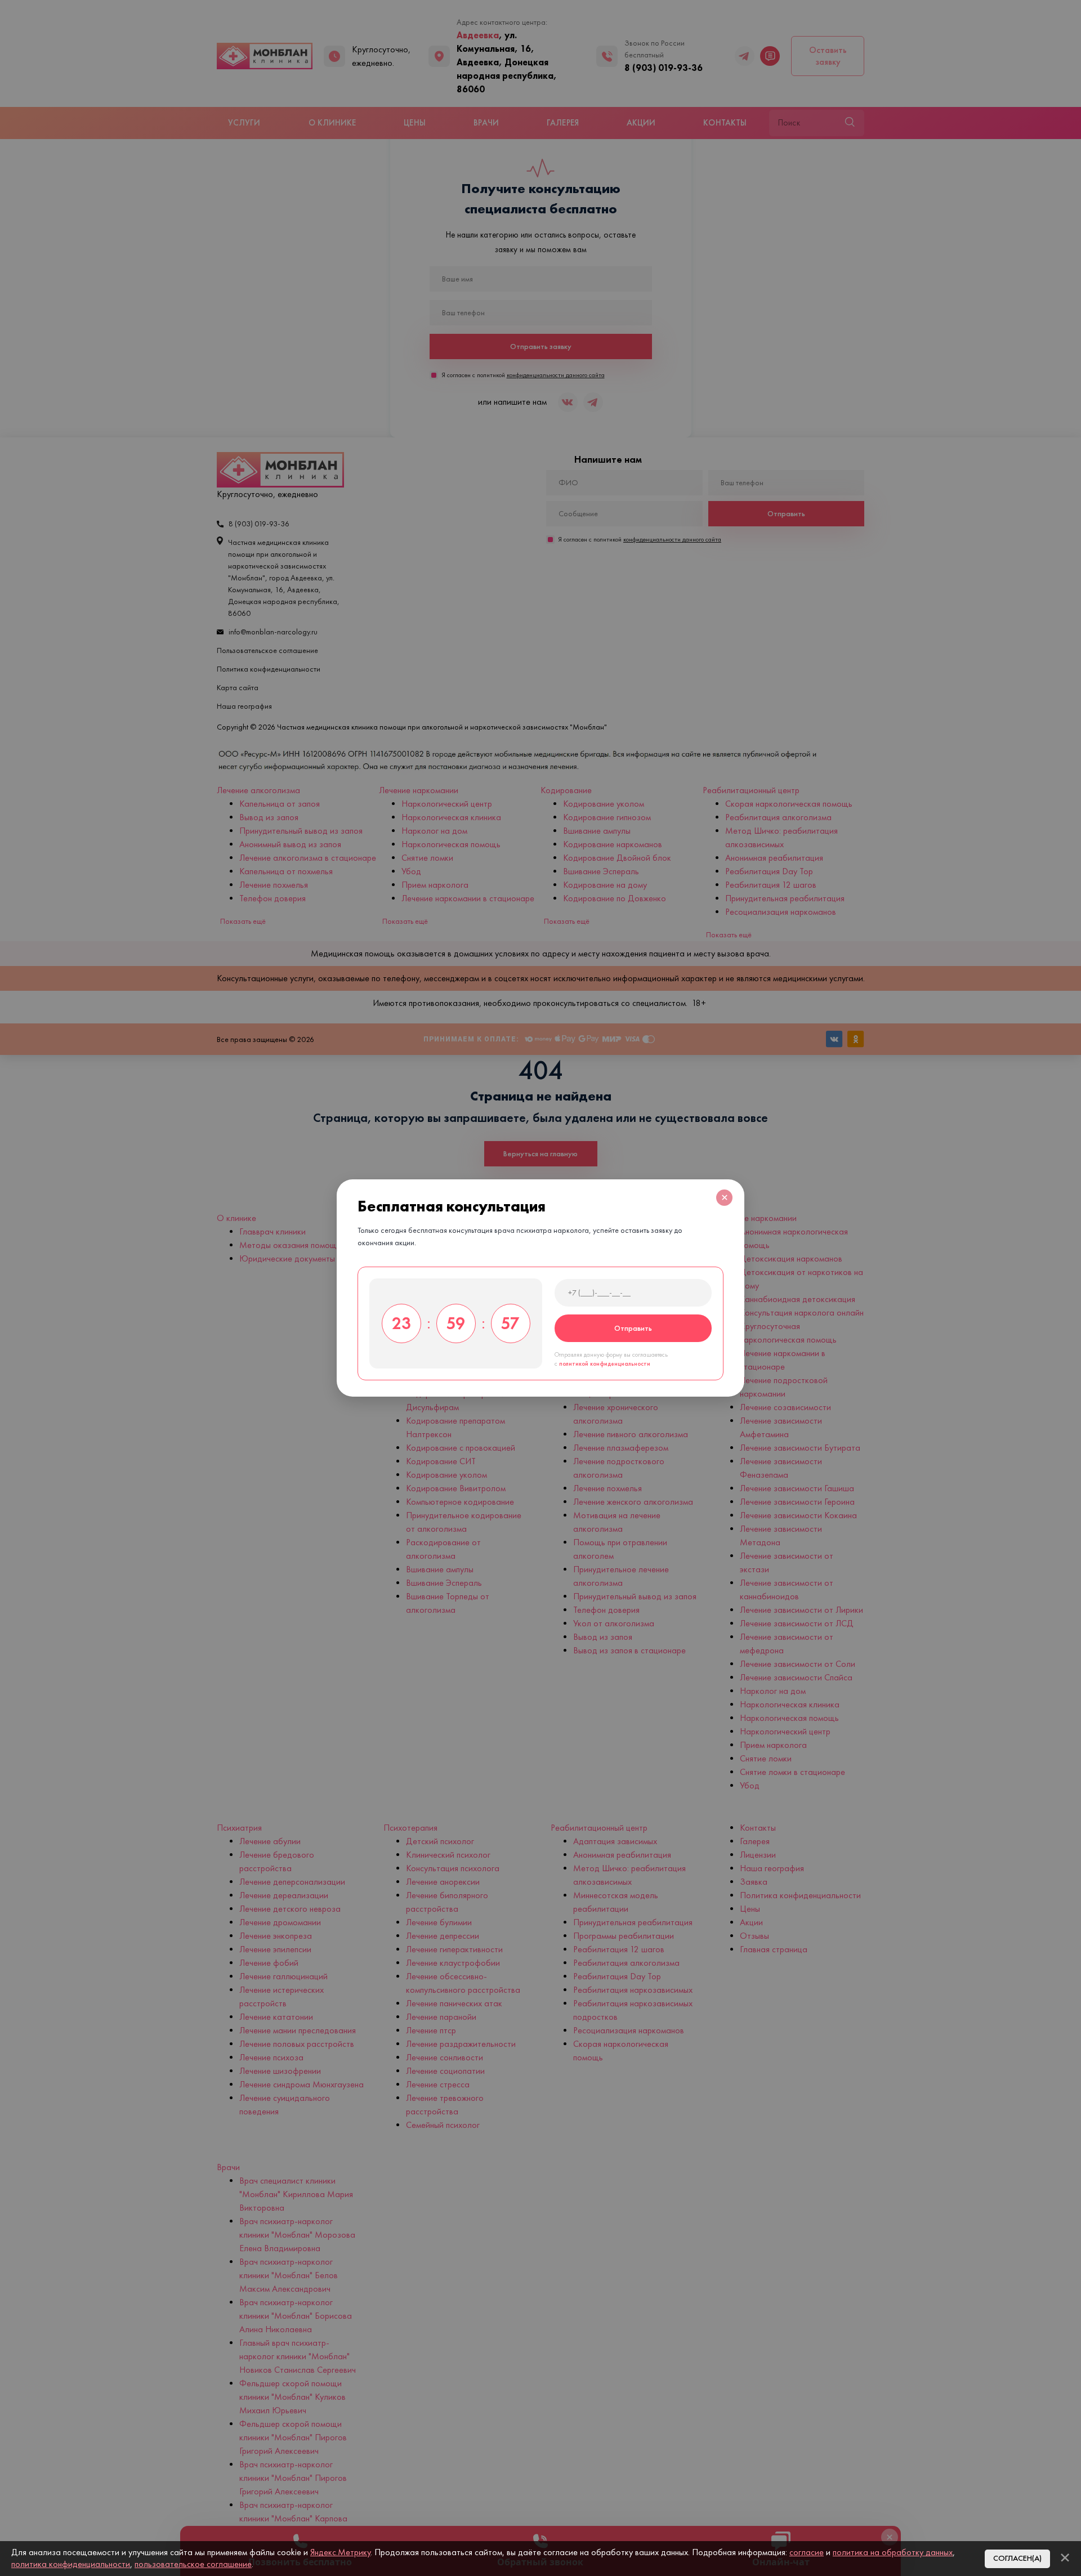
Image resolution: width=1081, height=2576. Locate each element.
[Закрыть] (1065, 2557)
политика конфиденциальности (71, 2564)
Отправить (633, 1328)
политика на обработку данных (893, 2552)
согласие (807, 2552)
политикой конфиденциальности (605, 1364)
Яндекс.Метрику (340, 2552)
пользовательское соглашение (193, 2564)
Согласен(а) (1017, 2558)
